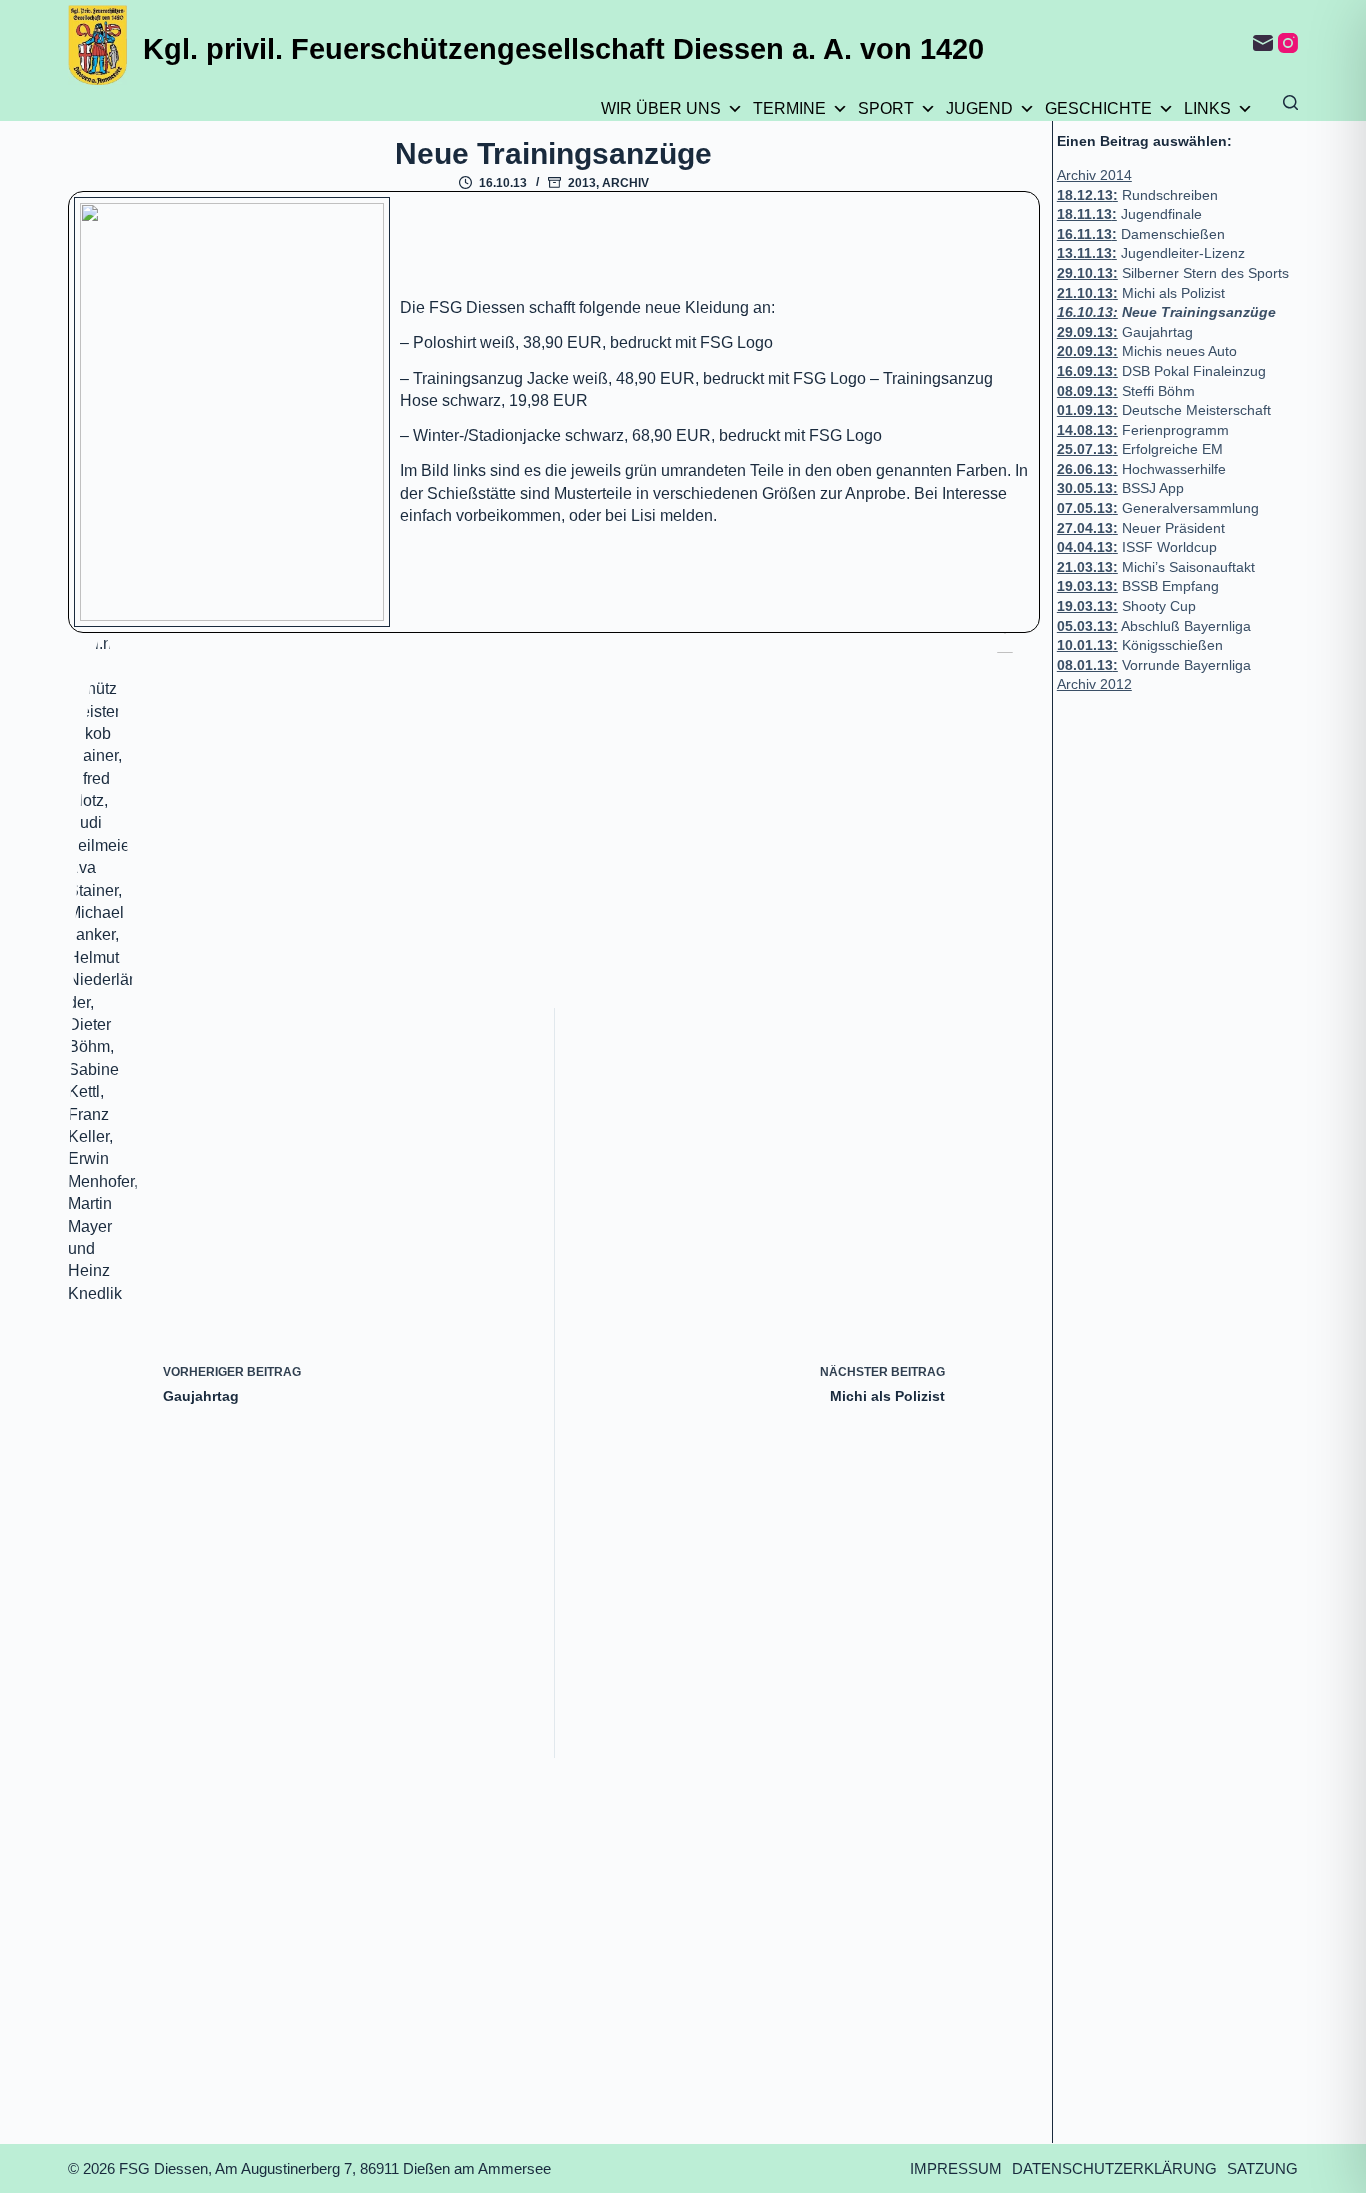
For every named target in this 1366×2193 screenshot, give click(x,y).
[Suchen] (1290, 102)
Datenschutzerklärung (1114, 2168)
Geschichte (1098, 108)
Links (1207, 108)
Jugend (979, 108)
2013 (582, 183)
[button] (232, 412)
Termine (789, 108)
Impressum (956, 2168)
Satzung (1262, 2168)
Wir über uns (661, 108)
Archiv (625, 183)
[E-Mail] (1263, 43)
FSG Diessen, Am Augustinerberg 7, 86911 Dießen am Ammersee (335, 2168)
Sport (886, 108)
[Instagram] (1288, 43)
